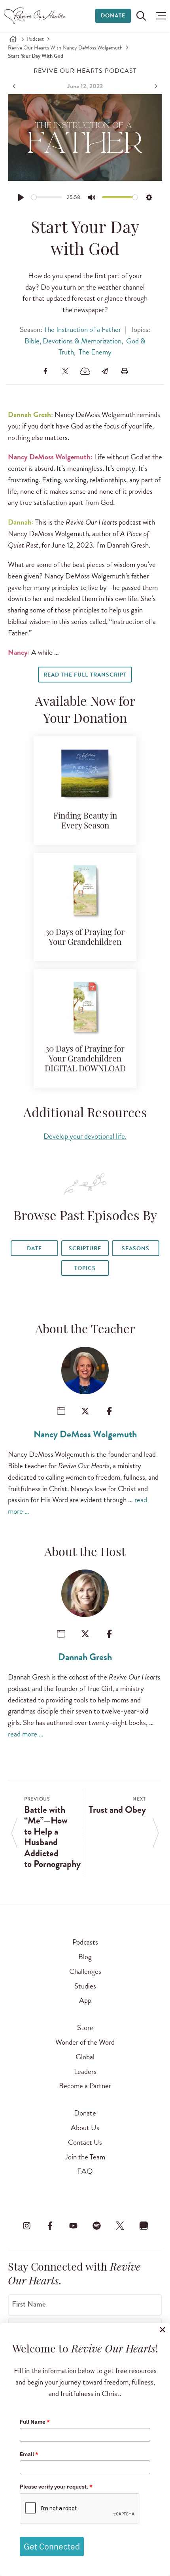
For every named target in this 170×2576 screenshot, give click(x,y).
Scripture (85, 1248)
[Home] (13, 39)
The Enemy (95, 352)
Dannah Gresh (85, 1657)
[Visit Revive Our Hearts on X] (120, 2225)
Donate (113, 16)
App (85, 2000)
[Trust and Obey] (155, 86)
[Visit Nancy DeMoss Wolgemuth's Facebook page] (109, 1411)
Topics (85, 1268)
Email (29, 2454)
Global (85, 2057)
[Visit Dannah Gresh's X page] (85, 1634)
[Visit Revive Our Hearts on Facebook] (50, 2225)
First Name (29, 2304)
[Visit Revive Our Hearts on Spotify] (97, 2225)
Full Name (35, 2422)
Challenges (85, 1971)
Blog (85, 1957)
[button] (159, 16)
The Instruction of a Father (82, 329)
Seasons (136, 1248)
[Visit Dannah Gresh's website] (61, 1634)
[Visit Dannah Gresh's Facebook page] (109, 1634)
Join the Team (85, 2157)
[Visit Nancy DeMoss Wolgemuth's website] (61, 1411)
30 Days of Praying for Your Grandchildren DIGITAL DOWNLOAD (85, 1059)
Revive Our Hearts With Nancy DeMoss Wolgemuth (65, 48)
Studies (85, 1986)
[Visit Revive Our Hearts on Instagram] (26, 2225)
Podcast (35, 39)
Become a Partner (85, 2086)
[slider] (47, 197)
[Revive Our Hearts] (36, 16)
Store (85, 2027)
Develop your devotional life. (85, 1136)
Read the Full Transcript (85, 675)
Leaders (85, 2071)
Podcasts (85, 1942)
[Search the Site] (141, 16)
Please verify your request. (56, 2487)
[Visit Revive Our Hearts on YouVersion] (144, 2225)
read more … (26, 1734)
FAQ (85, 2171)
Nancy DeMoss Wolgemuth (85, 1434)
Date (34, 1248)
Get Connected (52, 2546)
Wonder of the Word (85, 2042)
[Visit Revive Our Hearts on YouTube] (73, 2225)
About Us (85, 2128)
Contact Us (85, 2142)
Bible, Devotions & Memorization (73, 341)
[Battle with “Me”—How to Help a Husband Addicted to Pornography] (15, 86)
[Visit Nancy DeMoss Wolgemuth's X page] (85, 1411)
